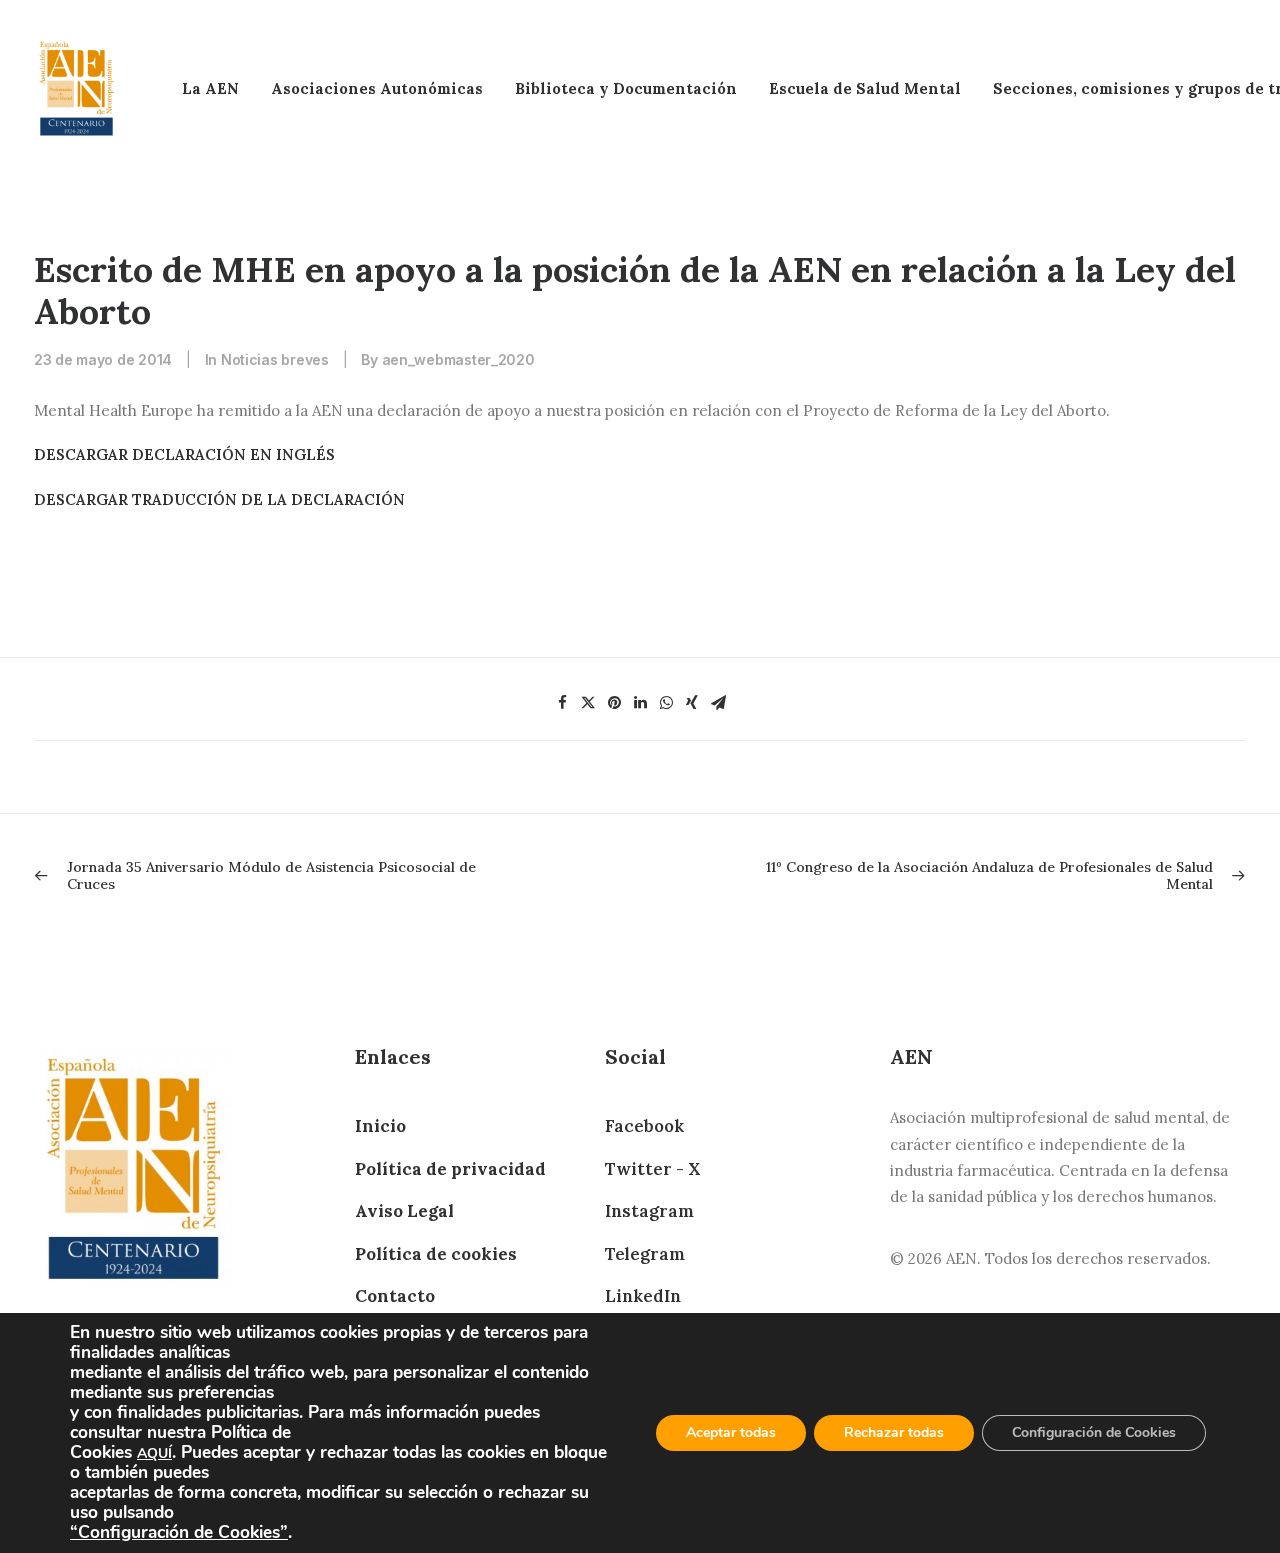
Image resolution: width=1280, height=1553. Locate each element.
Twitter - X (652, 1169)
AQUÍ (154, 1453)
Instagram (649, 1211)
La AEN (210, 88)
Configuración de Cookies (1094, 1432)
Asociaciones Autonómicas (377, 88)
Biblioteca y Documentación (626, 88)
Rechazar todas (894, 1432)
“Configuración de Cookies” (179, 1532)
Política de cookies (436, 1254)
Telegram (645, 1254)
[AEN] (76, 88)
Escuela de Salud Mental (865, 88)
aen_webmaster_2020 (458, 359)
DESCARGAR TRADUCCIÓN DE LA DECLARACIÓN (219, 499)
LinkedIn (643, 1296)
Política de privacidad (450, 1169)
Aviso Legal (404, 1211)
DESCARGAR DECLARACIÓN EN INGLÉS (184, 454)
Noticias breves (275, 359)
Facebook (644, 1126)
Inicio (380, 1126)
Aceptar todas (731, 1432)
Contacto (395, 1296)
